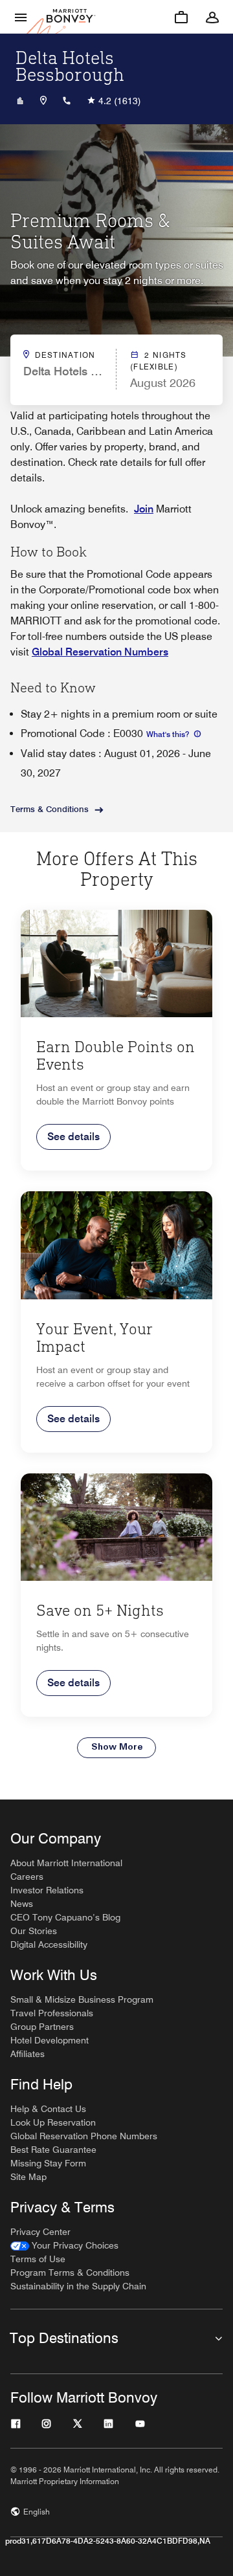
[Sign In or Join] (212, 17)
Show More (117, 1747)
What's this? (169, 734)
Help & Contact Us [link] (48, 2109)
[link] (64, 2246)
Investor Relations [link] (47, 1890)
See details (73, 1137)
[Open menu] (21, 17)
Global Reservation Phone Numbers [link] (84, 2136)
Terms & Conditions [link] (50, 809)
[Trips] (181, 17)
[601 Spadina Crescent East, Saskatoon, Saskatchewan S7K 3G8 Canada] (43, 101)
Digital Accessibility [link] (49, 1944)
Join (144, 509)
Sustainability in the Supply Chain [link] (78, 2286)
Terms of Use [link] (38, 2259)
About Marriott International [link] (66, 1863)
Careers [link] (27, 1877)
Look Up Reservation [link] (53, 2122)
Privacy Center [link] (40, 2232)
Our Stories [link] (34, 1931)
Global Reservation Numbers (100, 652)
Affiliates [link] (28, 2054)
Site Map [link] (28, 2177)
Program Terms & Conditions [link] (70, 2273)
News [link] (22, 1904)
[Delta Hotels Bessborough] (20, 101)
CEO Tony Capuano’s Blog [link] (65, 1917)
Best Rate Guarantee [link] (53, 2150)
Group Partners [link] (42, 2027)
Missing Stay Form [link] (48, 2163)
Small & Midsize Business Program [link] (82, 1999)
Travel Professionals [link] (52, 2013)
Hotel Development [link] (50, 2040)
